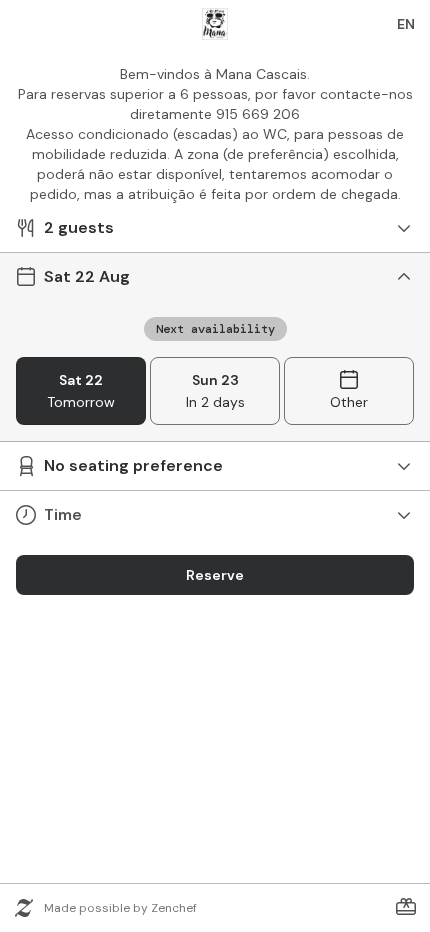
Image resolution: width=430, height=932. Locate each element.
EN (406, 24)
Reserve (215, 575)
